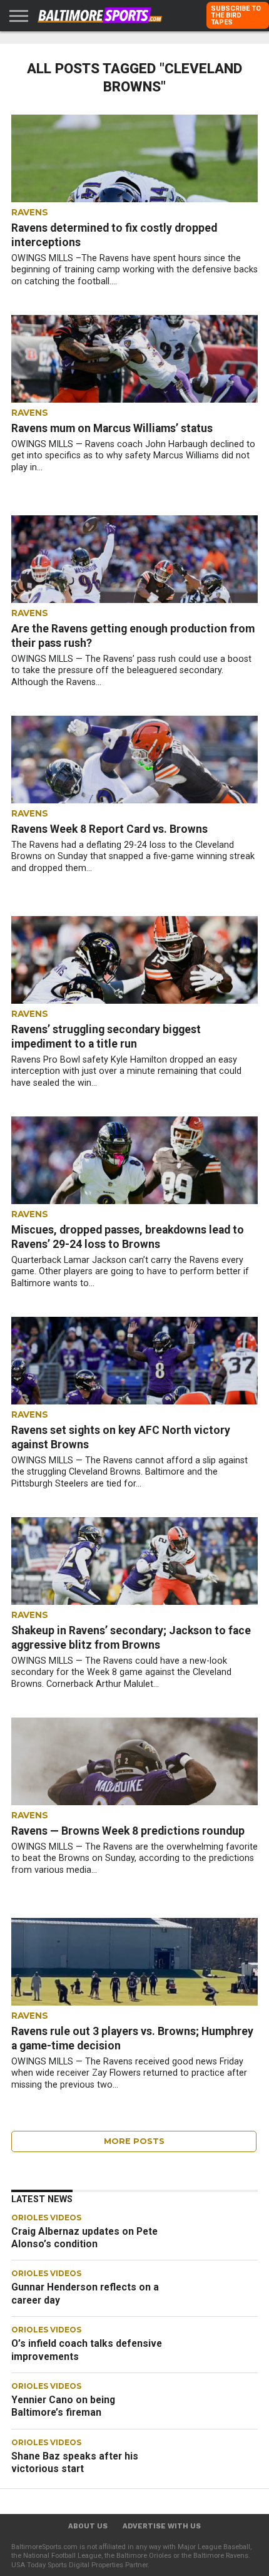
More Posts (134, 2141)
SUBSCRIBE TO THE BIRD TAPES (236, 15)
